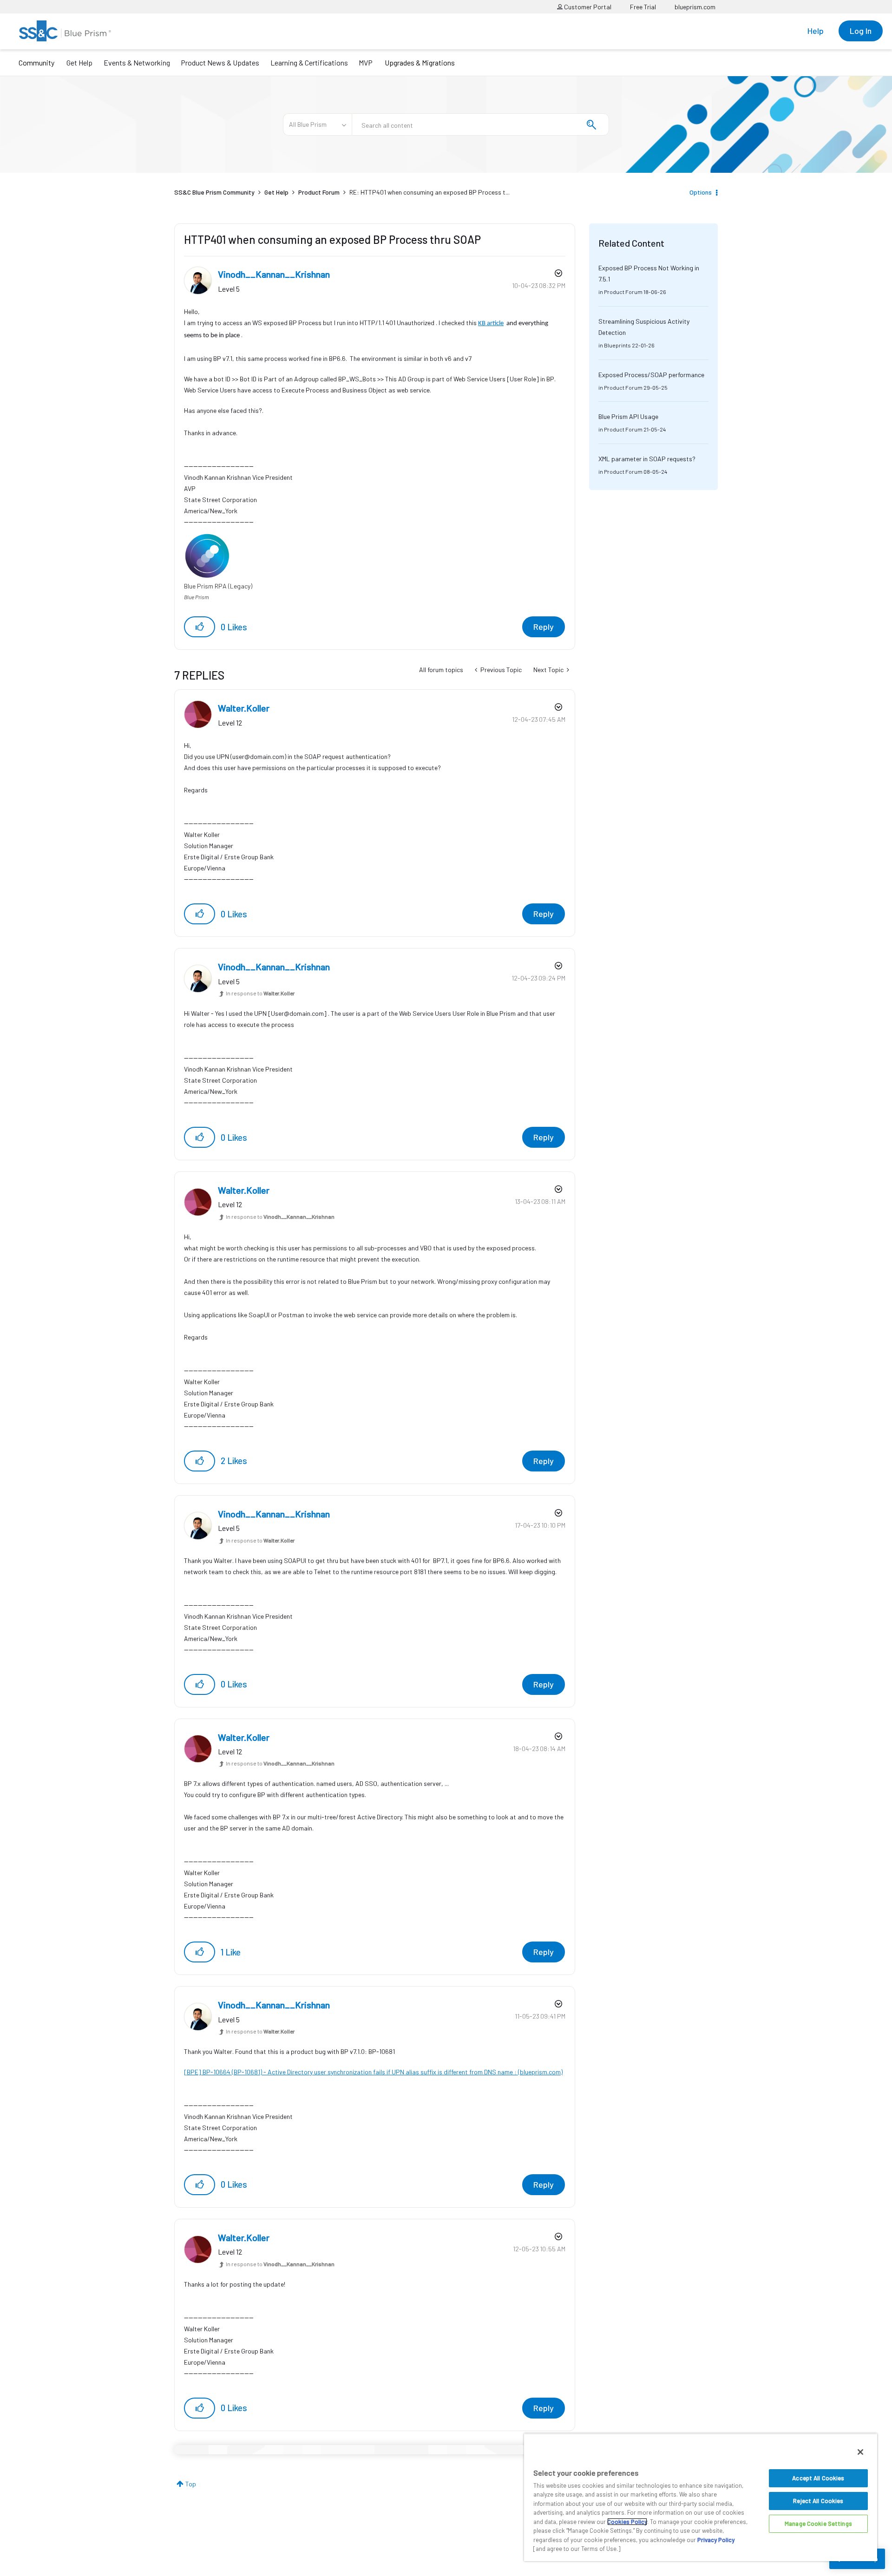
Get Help (79, 62)
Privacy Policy (716, 2540)
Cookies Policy (627, 2522)
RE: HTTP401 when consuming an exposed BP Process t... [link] (430, 192)
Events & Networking (137, 62)
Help (816, 31)
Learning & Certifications (309, 62)
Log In (861, 31)
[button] (200, 627)
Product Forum (319, 192)
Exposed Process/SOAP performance (651, 375)
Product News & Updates (220, 62)
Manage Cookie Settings (818, 2524)
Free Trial (643, 7)
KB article (491, 324)
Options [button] (701, 192)
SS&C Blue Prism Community (214, 192)
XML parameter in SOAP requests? (647, 459)
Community (36, 62)
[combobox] (480, 124)
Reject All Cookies (818, 2501)
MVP (366, 62)
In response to (260, 993)
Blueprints (617, 345)
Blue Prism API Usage (628, 416)
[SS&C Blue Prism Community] (65, 31)
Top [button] (191, 2484)
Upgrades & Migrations (420, 62)
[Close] (860, 2452)
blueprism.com (695, 7)
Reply (544, 627)
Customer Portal (587, 7)
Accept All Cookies (818, 2478)
